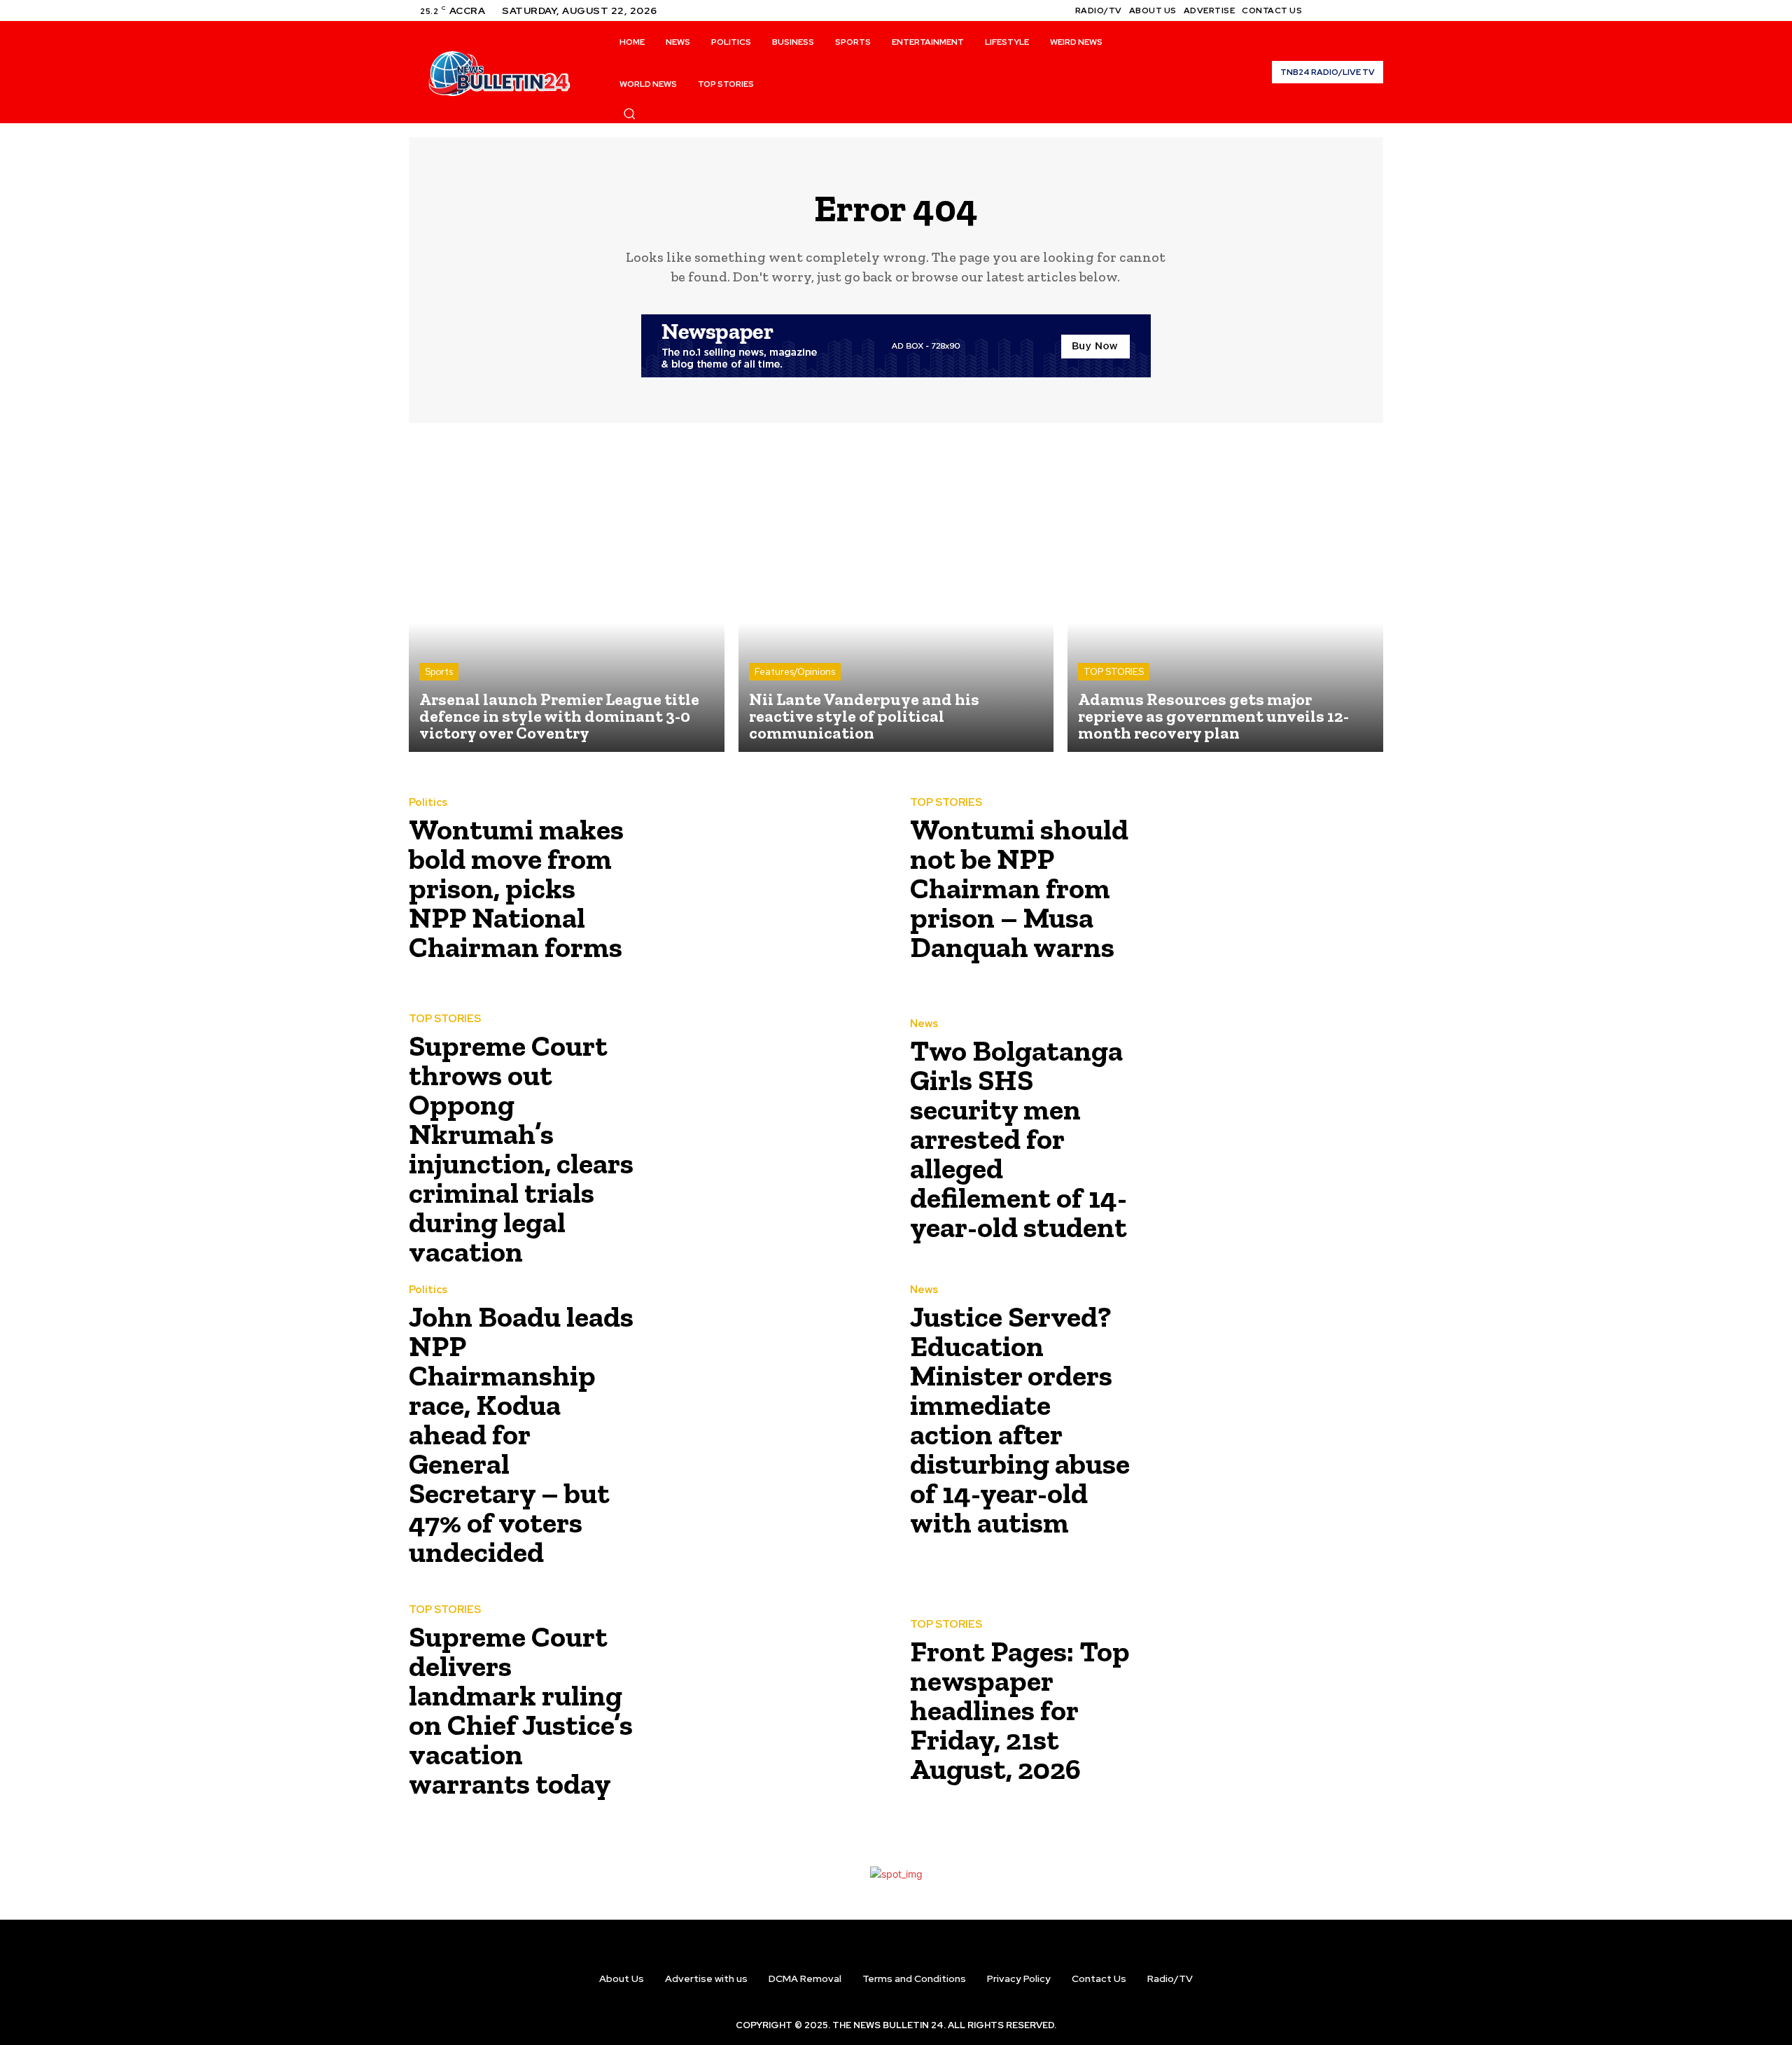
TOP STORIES (1114, 672)
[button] (629, 113)
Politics (428, 803)
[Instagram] (1341, 11)
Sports (439, 672)
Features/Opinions (795, 672)
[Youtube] (1375, 11)
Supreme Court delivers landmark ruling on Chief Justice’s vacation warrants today (521, 1710)
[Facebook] (1324, 11)
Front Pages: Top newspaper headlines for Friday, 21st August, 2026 (1020, 1710)
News (924, 1024)
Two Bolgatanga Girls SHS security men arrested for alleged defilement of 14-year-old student (1018, 1139)
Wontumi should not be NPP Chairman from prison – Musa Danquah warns (1019, 888)
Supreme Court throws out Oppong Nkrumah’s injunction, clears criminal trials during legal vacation (521, 1149)
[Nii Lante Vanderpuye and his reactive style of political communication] (896, 595)
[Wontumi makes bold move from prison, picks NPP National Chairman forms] (764, 884)
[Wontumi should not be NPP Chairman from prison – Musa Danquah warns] (1265, 884)
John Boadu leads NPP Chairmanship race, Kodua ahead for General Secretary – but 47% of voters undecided (521, 1434)
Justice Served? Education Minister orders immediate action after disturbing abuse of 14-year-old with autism (1020, 1419)
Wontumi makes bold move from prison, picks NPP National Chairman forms (516, 888)
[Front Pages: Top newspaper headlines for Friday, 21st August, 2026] (1265, 1706)
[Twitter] (1358, 11)
